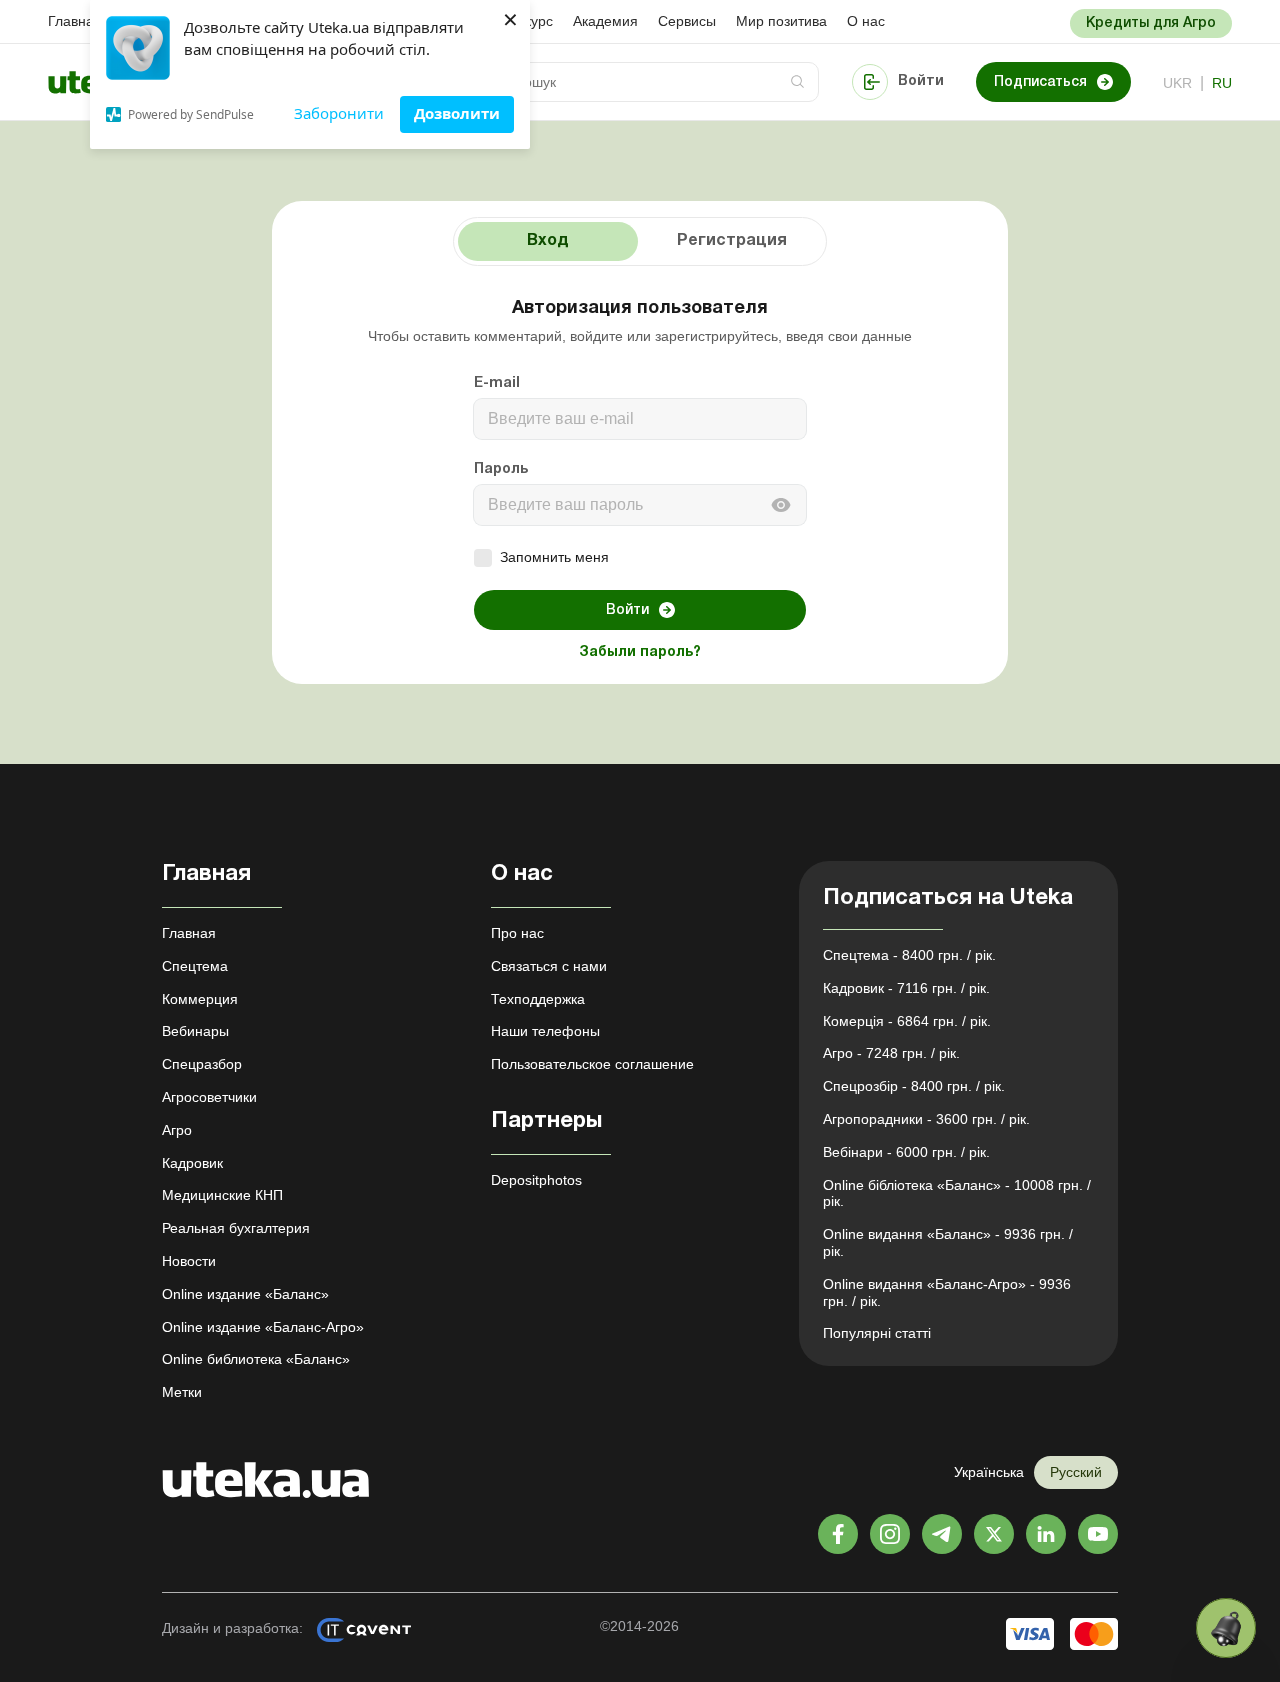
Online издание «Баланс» (245, 1294)
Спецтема (195, 966)
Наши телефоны (545, 1031)
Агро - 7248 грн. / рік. (891, 1053)
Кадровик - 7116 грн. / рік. (906, 988)
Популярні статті (877, 1333)
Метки (182, 1392)
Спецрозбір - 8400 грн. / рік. (914, 1086)
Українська (989, 1472)
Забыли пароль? (640, 652)
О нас (866, 21)
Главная (75, 21)
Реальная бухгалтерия (236, 1228)
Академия (605, 21)
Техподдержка (538, 999)
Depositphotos (536, 1180)
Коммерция (200, 999)
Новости (189, 1261)
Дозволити (457, 113)
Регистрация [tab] (732, 241)
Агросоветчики (209, 1097)
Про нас (517, 933)
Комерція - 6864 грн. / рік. (907, 1021)
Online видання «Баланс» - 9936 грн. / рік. (948, 1242)
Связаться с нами (549, 966)
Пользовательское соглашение (592, 1064)
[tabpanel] (640, 482)
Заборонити (339, 113)
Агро (177, 1130)
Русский (1076, 1472)
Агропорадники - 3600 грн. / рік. (926, 1119)
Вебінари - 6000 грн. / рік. (906, 1152)
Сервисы (687, 21)
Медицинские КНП (222, 1195)
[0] (1226, 1628)
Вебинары (195, 1031)
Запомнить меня (554, 557)
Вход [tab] (548, 241)
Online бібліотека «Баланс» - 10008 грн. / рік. (957, 1193)
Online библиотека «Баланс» (256, 1359)
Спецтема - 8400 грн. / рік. (909, 955)
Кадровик (192, 1163)
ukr (1177, 83)
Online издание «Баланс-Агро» (263, 1327)
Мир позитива (781, 21)
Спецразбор (202, 1064)
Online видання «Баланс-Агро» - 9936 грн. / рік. (947, 1292)
